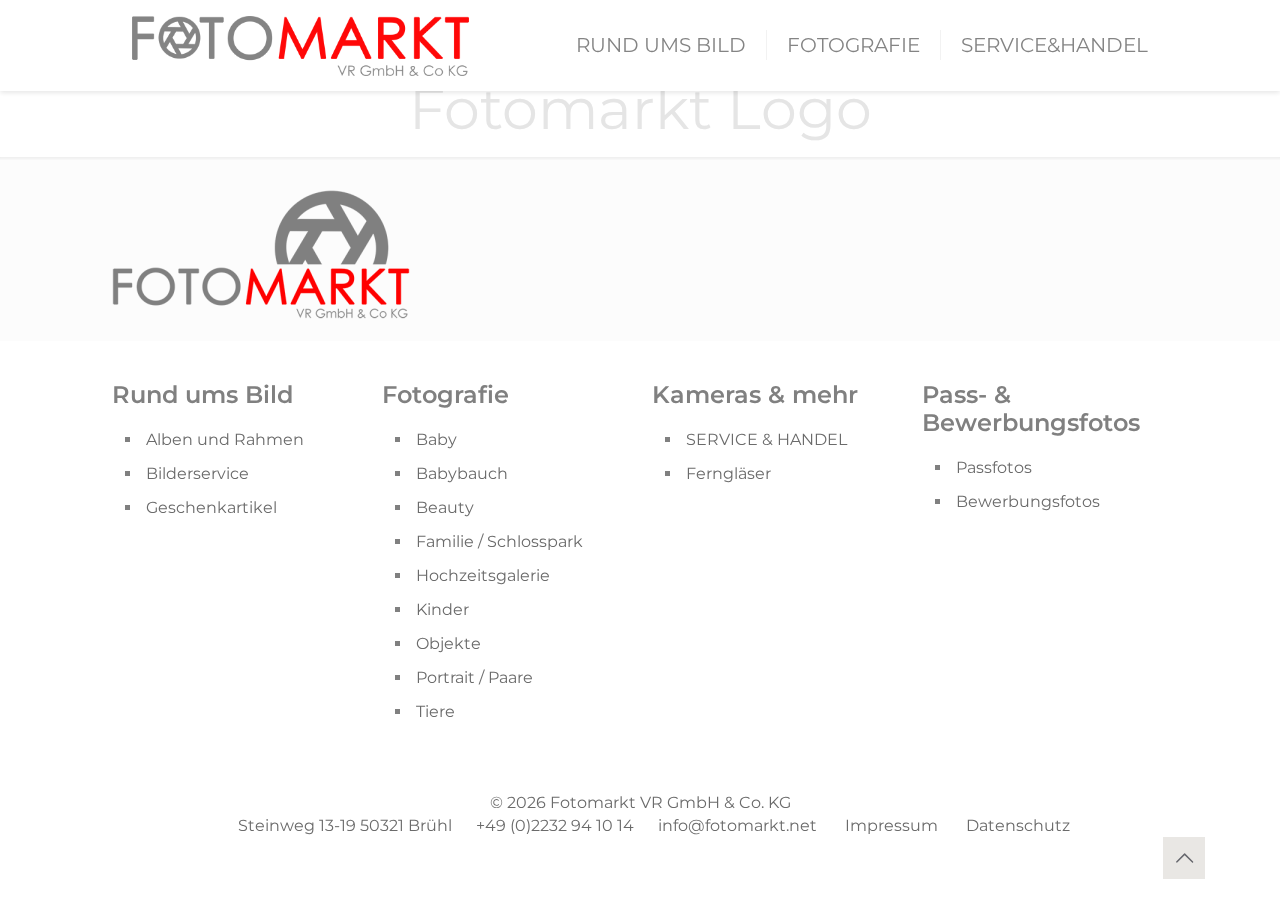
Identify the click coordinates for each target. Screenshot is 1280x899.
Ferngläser (728, 473)
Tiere (435, 711)
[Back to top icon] (1184, 858)
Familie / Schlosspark (499, 541)
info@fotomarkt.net (737, 825)
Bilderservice (197, 473)
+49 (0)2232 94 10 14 (555, 825)
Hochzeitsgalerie (483, 575)
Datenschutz (1018, 825)
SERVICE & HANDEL (766, 439)
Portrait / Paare (474, 677)
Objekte (448, 643)
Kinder (442, 609)
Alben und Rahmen (225, 439)
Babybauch (462, 473)
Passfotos (994, 467)
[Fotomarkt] (300, 45)
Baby (436, 439)
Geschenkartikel (211, 507)
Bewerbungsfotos (1028, 501)
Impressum (891, 825)
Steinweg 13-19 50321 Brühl (345, 825)
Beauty (445, 507)
